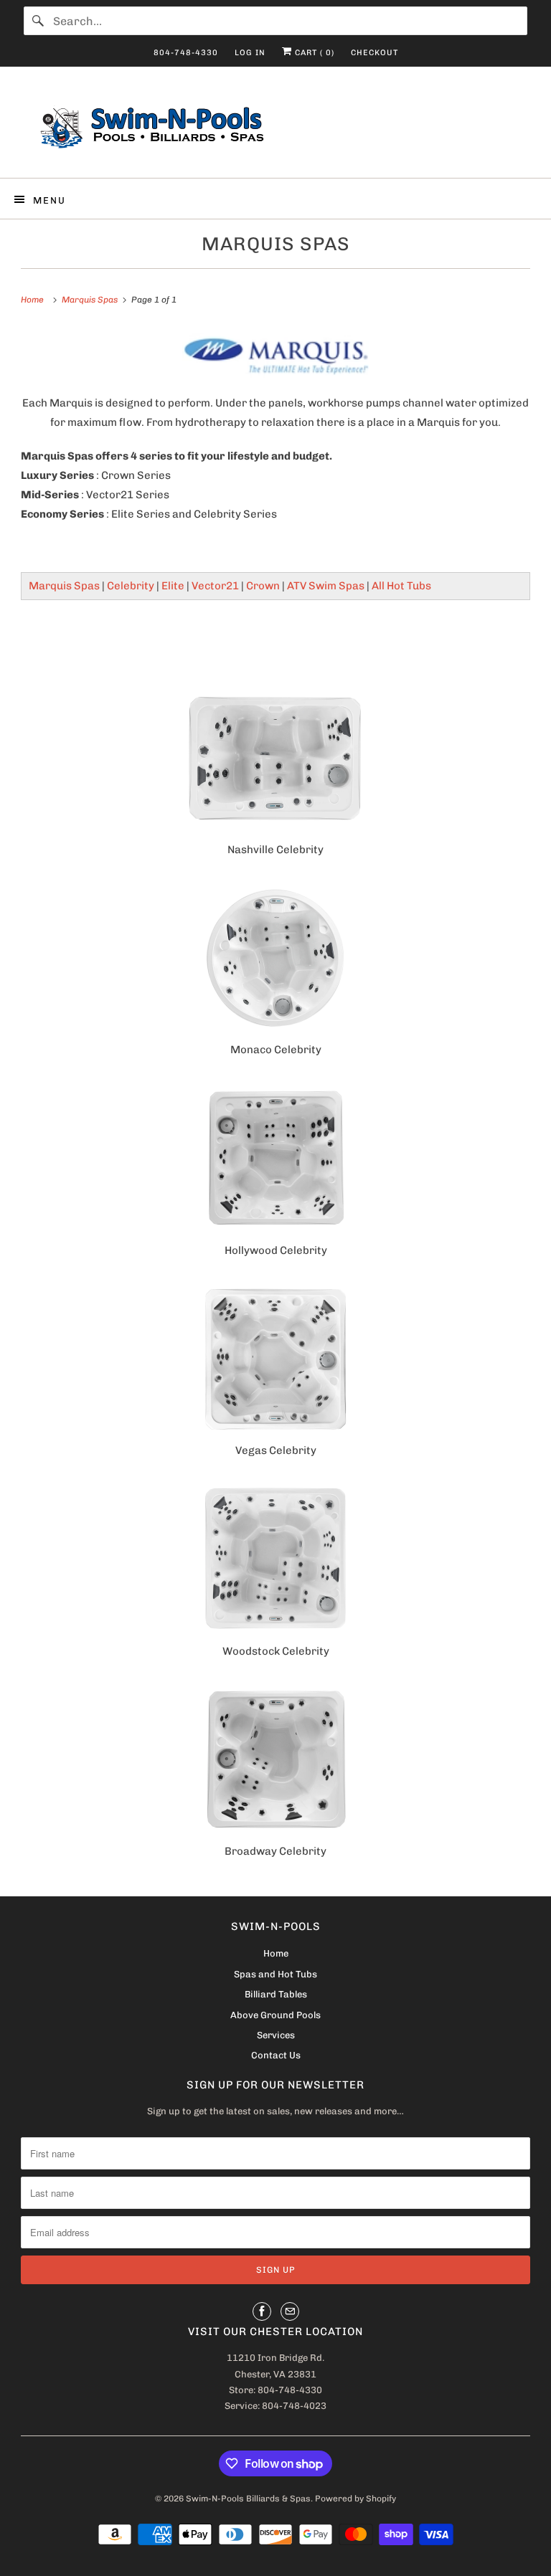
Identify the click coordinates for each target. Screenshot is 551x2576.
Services (276, 2035)
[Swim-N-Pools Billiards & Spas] (275, 128)
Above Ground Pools (275, 2015)
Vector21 (215, 586)
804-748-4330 (186, 53)
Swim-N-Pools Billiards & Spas (248, 2499)
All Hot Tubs (401, 586)
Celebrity (131, 586)
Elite (173, 586)
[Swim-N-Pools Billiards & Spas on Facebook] (262, 2311)
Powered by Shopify (355, 2499)
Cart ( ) (313, 53)
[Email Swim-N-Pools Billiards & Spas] (290, 2311)
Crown (263, 586)
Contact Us (276, 2055)
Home (276, 1953)
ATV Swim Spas (326, 586)
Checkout (375, 53)
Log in (250, 53)
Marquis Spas (276, 244)
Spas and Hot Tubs (275, 1974)
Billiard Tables (276, 1994)
